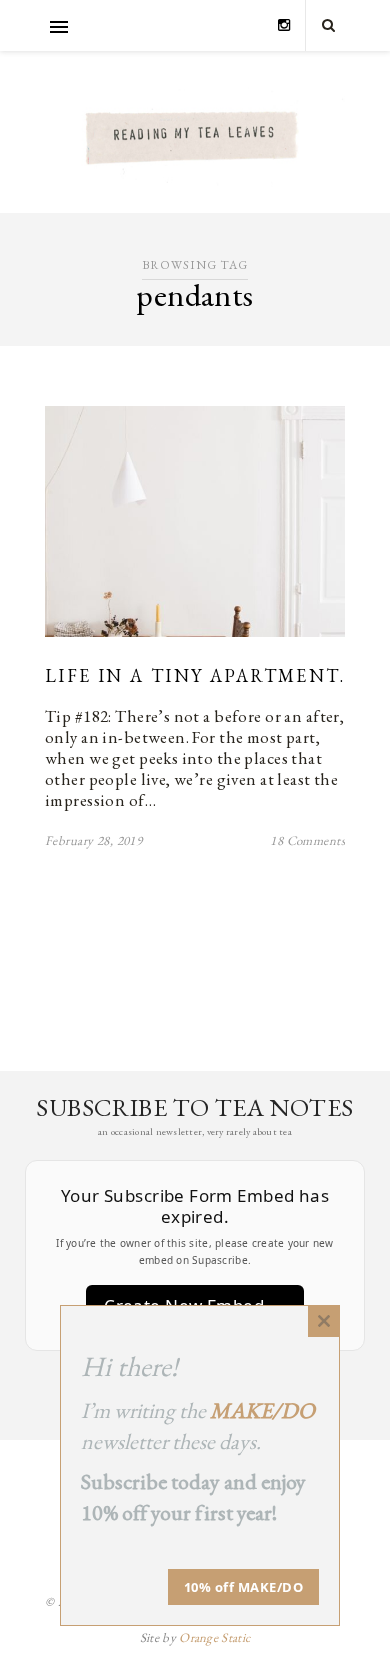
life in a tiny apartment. (195, 675)
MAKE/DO (262, 1410)
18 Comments (307, 840)
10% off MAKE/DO (244, 1587)
